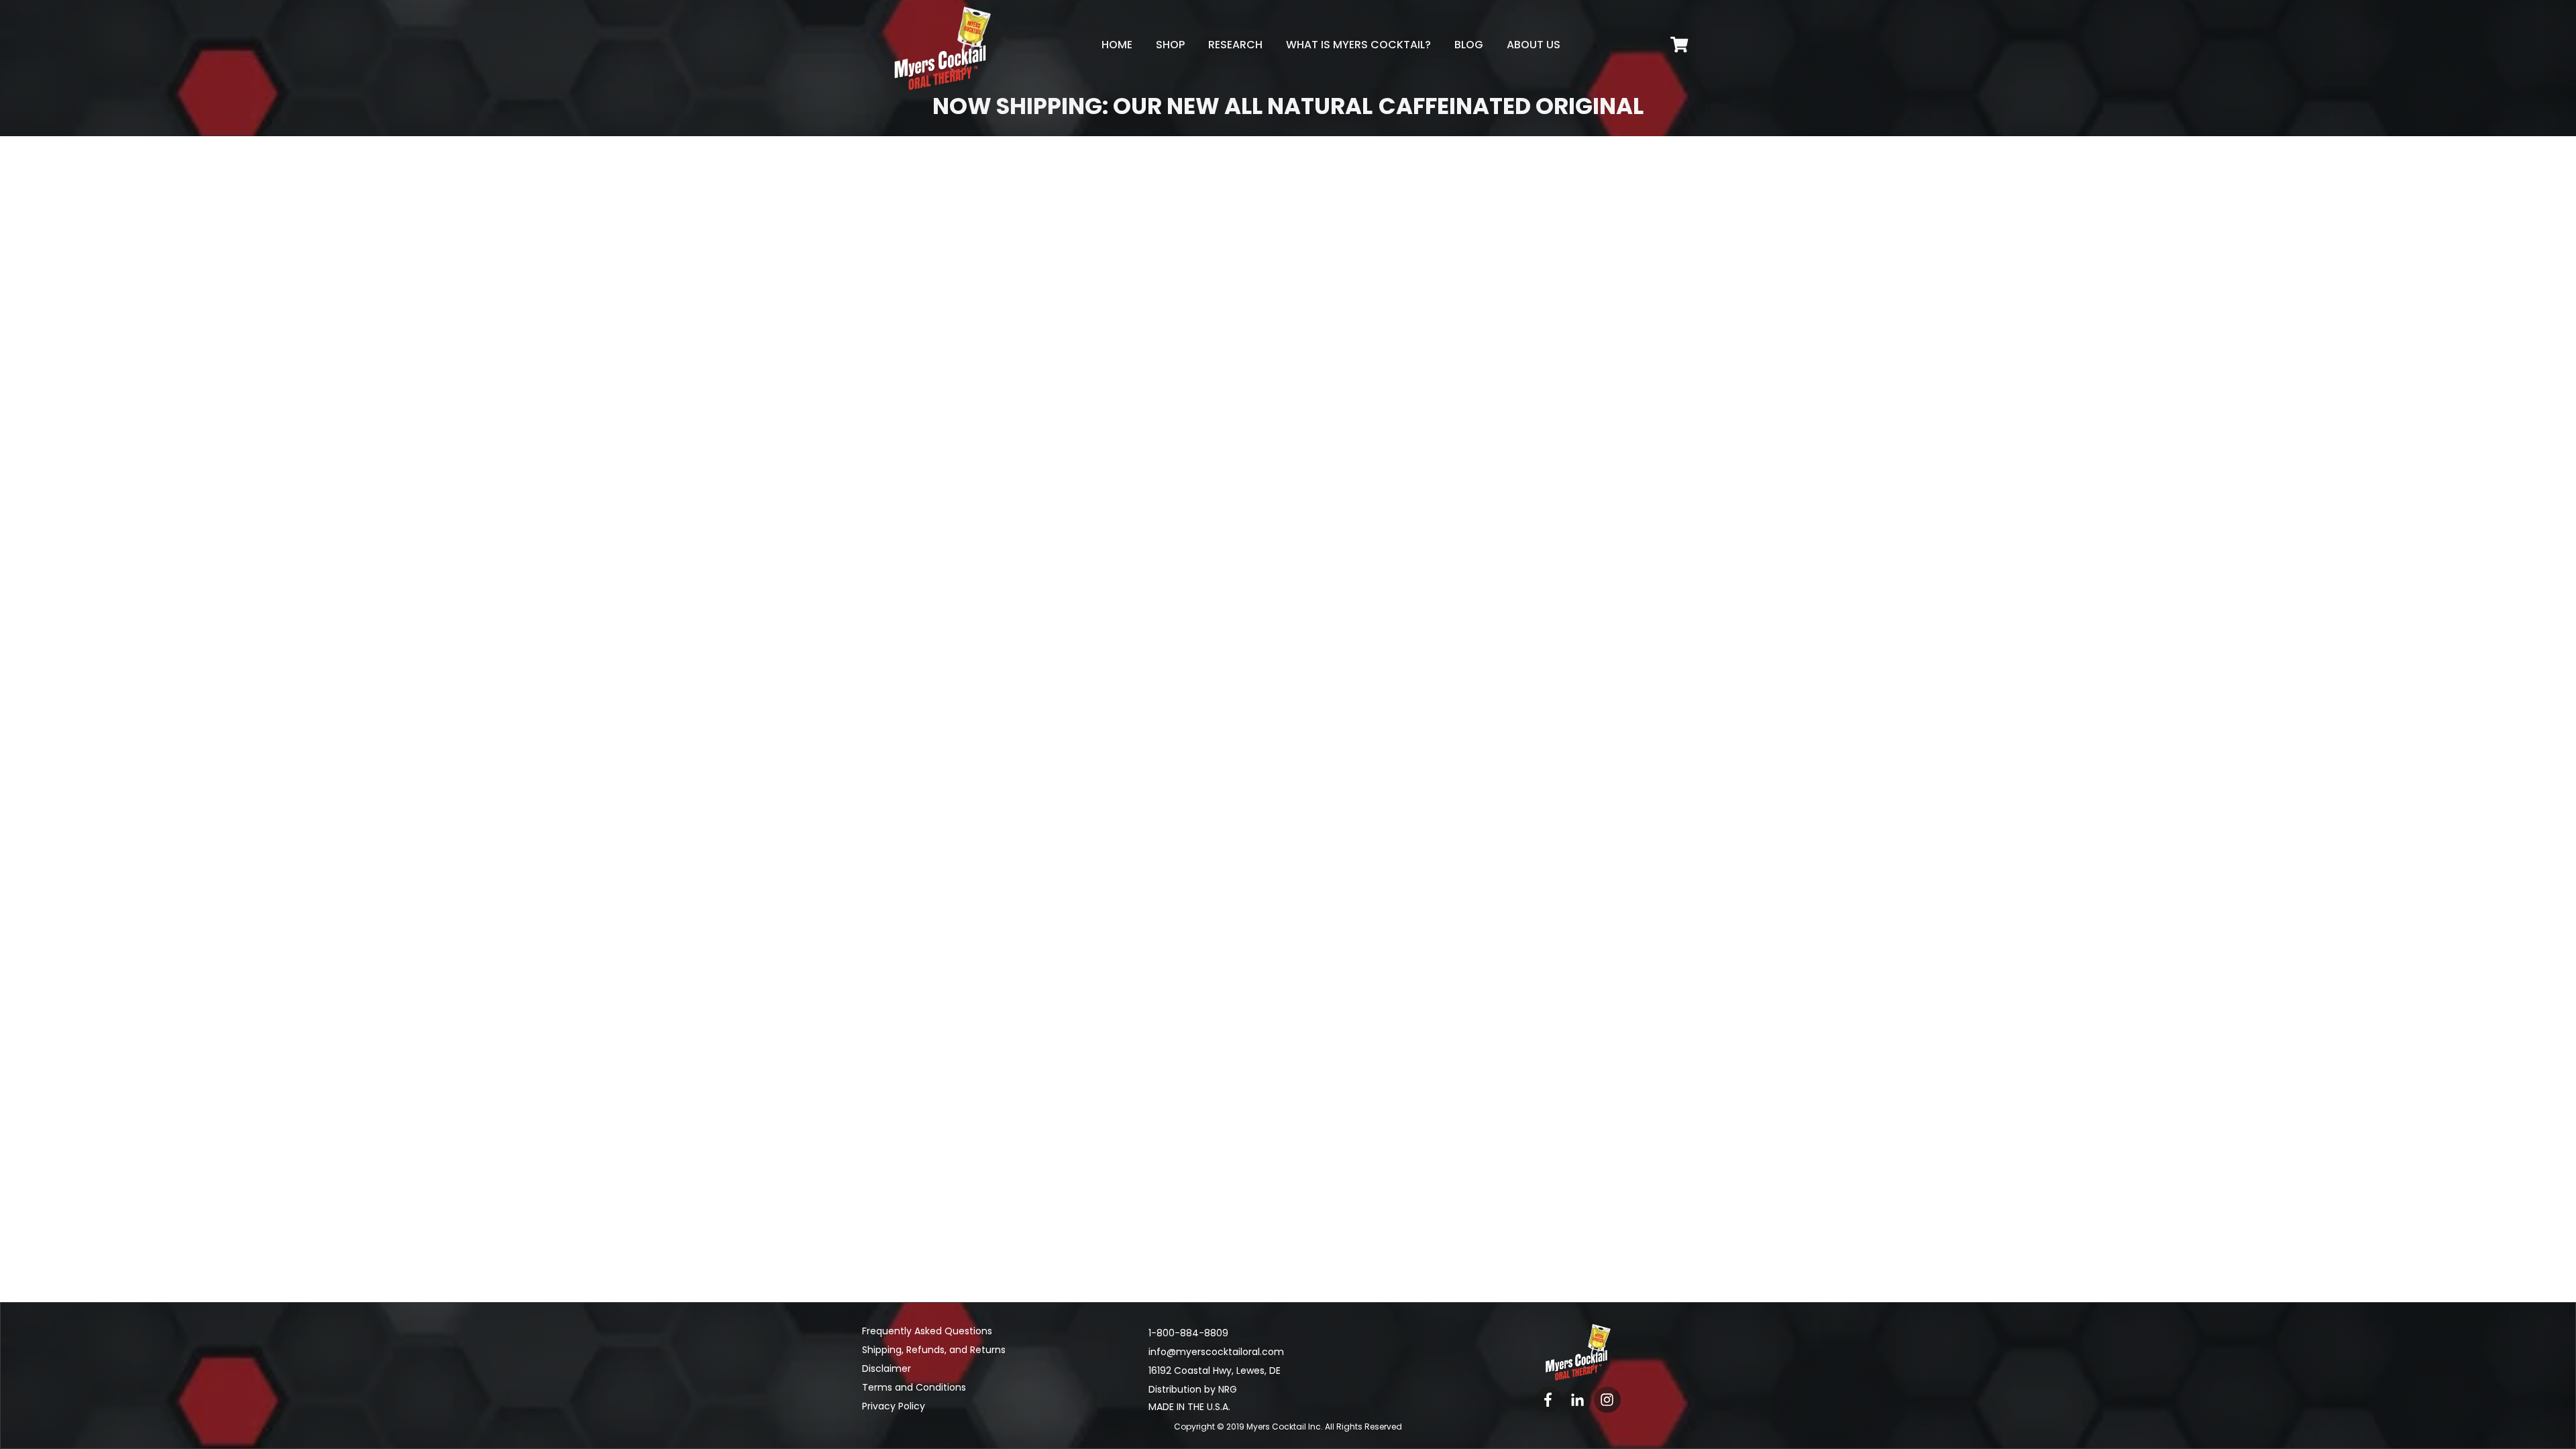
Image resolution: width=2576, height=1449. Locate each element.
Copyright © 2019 (1249, 1427)
